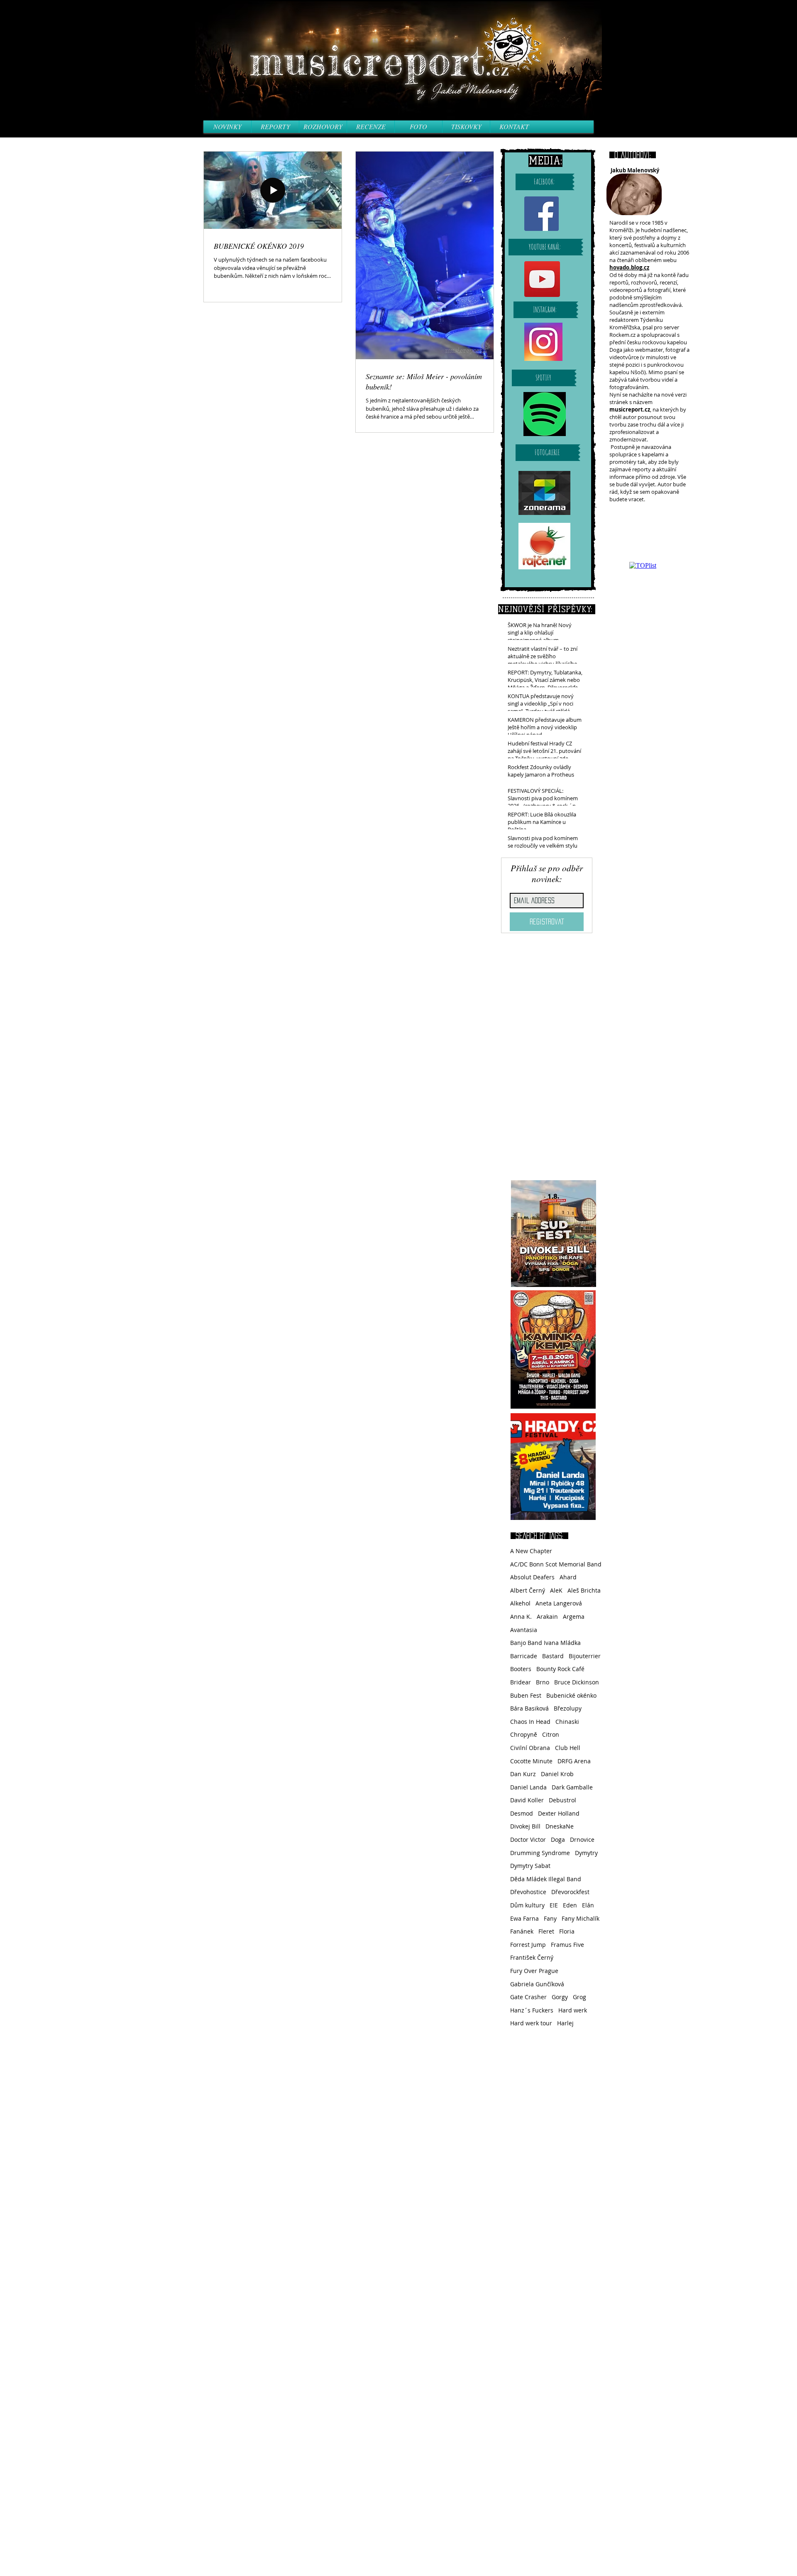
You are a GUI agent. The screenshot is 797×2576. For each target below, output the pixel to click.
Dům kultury (527, 1905)
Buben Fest (526, 1695)
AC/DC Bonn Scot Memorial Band (556, 1564)
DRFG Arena (574, 1761)
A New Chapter (531, 1551)
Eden (570, 1905)
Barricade (524, 1656)
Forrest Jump (528, 1945)
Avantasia (524, 1630)
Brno (543, 1682)
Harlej (565, 2023)
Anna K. (521, 1616)
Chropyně (524, 1734)
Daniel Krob (557, 1774)
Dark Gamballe (572, 1787)
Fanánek (522, 1931)
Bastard (553, 1656)
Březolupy (568, 1708)
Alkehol (520, 1603)
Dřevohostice (528, 1892)
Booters (521, 1669)
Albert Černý (528, 1590)
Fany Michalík (581, 1918)
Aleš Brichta (584, 1590)
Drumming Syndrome (540, 1853)
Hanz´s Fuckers (532, 2010)
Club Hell (568, 1748)
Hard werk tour (531, 2023)
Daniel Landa (528, 1787)
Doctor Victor (528, 1839)
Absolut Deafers (532, 1577)
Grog (579, 1997)
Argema (574, 1616)
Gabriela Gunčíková (537, 1984)
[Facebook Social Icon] (542, 214)
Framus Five (567, 1945)
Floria (567, 1931)
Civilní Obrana (530, 1748)
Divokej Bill (525, 1826)
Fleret (546, 1931)
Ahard (568, 1577)
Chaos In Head (530, 1722)
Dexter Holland (559, 1813)
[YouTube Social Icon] (542, 279)
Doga (558, 1839)
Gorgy (560, 1997)
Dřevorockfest (570, 1892)
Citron (551, 1734)
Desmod (522, 1813)
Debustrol (562, 1800)
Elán (588, 1905)
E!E (554, 1905)
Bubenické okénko (571, 1695)
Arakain (547, 1616)
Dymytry (586, 1853)
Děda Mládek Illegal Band (546, 1879)
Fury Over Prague (534, 1971)
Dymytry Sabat (530, 1866)
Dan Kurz (523, 1774)
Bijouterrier (585, 1656)
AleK (556, 1590)
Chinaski (567, 1722)
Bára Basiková (529, 1708)
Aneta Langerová (559, 1603)
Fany (550, 1918)
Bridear (521, 1682)
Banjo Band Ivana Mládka (545, 1643)
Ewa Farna (524, 1918)
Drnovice (582, 1839)
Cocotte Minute (531, 1761)
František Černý (532, 1957)
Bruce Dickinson (577, 1682)
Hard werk (573, 2010)
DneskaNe (560, 1826)
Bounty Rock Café (560, 1669)
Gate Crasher (528, 1997)
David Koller (527, 1800)
